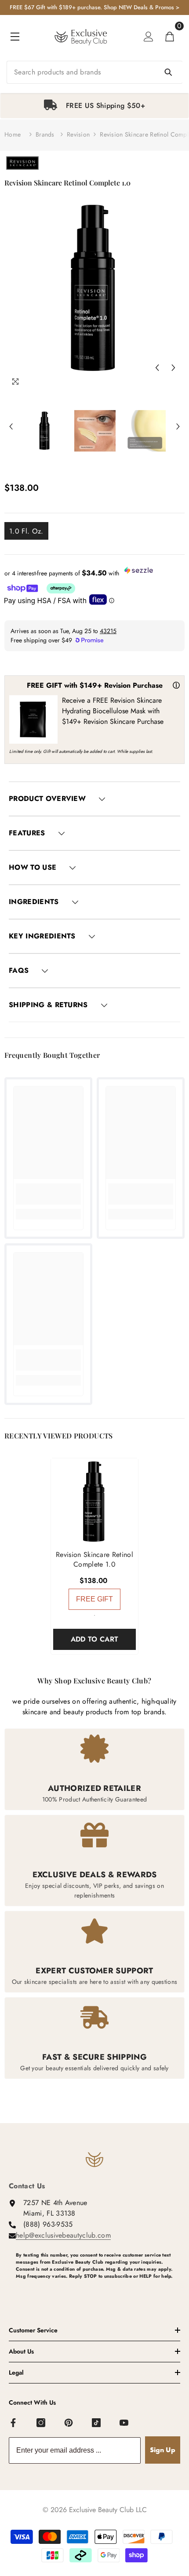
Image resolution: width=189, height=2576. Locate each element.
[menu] (15, 37)
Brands (45, 134)
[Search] (94, 72)
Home (13, 134)
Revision (78, 134)
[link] (48, 1194)
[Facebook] (14, 2423)
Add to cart (95, 1639)
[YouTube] (124, 2423)
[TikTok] (97, 2423)
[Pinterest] (69, 2423)
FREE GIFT (94, 1599)
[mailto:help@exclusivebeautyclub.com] (98, 2291)
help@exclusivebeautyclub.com (63, 2235)
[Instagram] (41, 2423)
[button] (157, 367)
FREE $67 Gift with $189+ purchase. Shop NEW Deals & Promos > (94, 7)
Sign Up (163, 2450)
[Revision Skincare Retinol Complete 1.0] (94, 1502)
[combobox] (94, 72)
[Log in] (149, 37)
